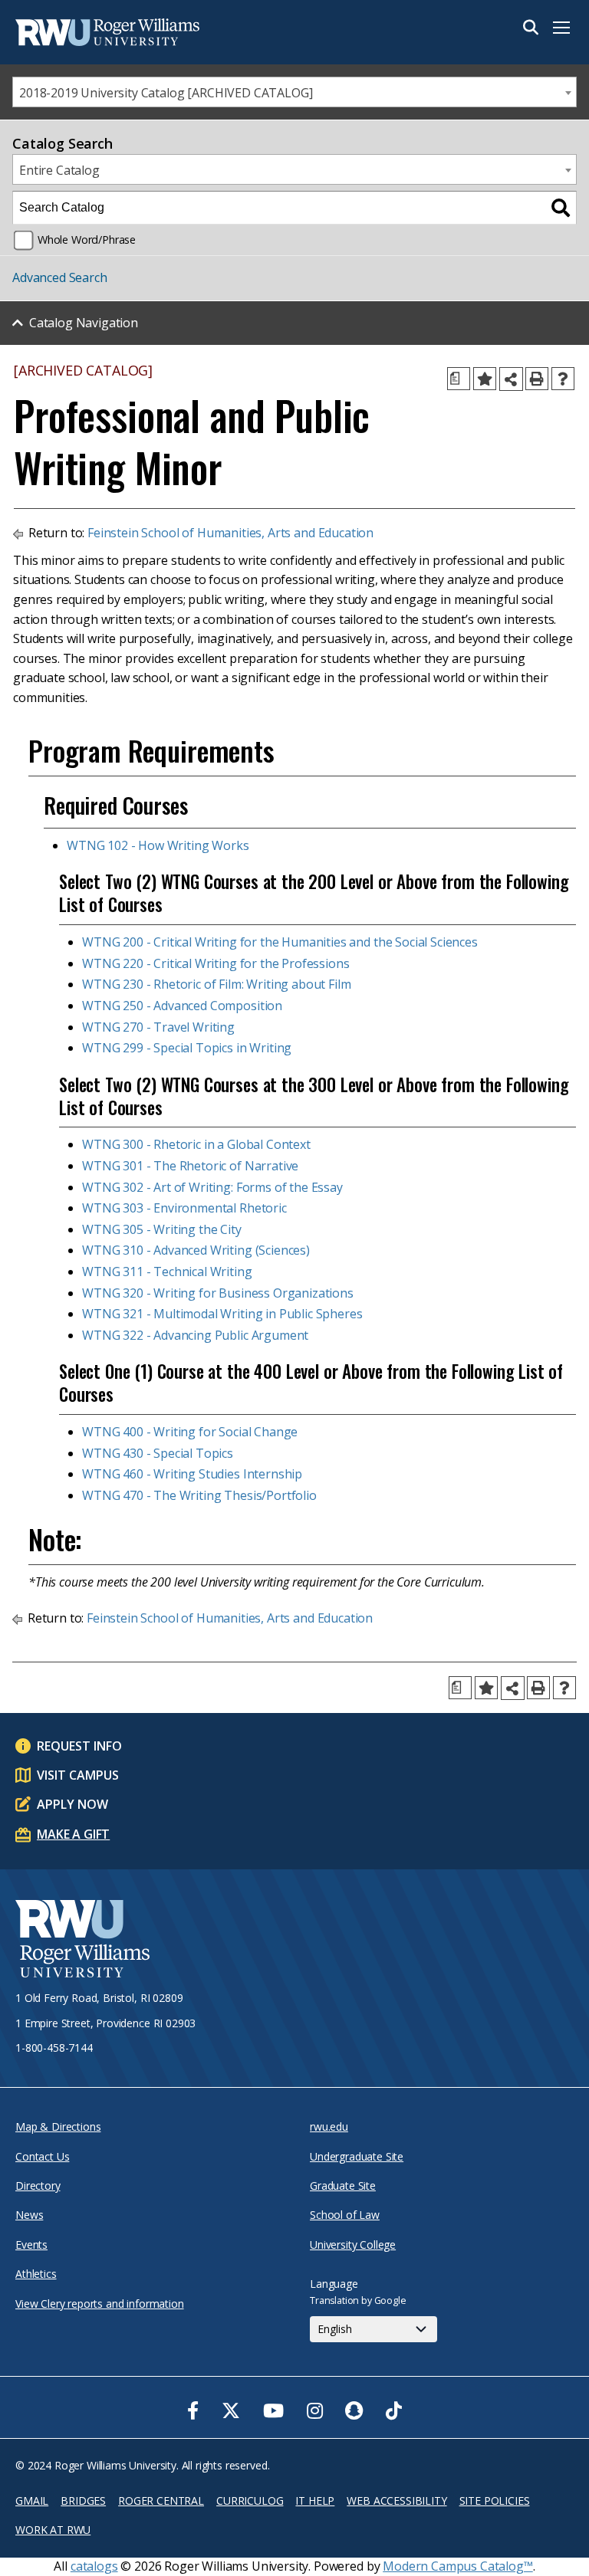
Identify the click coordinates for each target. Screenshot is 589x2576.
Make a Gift (73, 1834)
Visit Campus (78, 1775)
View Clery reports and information (100, 2304)
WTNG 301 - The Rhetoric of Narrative (190, 1166)
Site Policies (495, 2501)
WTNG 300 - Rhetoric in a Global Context (196, 1144)
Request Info (79, 1746)
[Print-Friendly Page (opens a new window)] (537, 379)
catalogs (94, 2566)
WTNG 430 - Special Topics (158, 1453)
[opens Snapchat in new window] (354, 2410)
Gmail (32, 2501)
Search (531, 28)
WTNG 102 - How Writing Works (158, 845)
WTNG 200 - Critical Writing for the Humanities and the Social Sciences (280, 942)
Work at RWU (53, 2530)
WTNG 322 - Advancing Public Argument (195, 1335)
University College (353, 2245)
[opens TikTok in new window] (394, 2410)
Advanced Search (60, 277)
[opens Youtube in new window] (273, 2410)
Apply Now (72, 1804)
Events (31, 2245)
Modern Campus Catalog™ (457, 2566)
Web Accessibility (397, 2501)
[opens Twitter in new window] (231, 2410)
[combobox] (294, 92)
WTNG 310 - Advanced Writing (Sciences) (196, 1250)
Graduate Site (343, 2185)
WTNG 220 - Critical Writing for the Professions (216, 963)
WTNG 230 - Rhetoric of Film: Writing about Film (216, 984)
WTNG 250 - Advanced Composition (182, 1006)
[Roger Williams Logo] (92, 32)
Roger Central (161, 2501)
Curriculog (250, 2501)
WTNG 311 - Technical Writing (167, 1272)
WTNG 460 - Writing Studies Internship (192, 1474)
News (29, 2215)
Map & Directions (58, 2126)
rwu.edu (329, 2126)
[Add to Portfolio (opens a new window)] (485, 379)
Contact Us (42, 2156)
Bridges (83, 2501)
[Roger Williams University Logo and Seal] (82, 1941)
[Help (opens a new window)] (563, 379)
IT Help (315, 2501)
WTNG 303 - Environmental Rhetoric (184, 1208)
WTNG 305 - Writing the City (162, 1229)
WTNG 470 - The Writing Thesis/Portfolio (199, 1495)
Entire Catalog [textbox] (59, 170)
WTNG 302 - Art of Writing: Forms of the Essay (212, 1187)
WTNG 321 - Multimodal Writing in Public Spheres (222, 1314)
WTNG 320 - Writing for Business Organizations (218, 1293)
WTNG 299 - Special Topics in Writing (187, 1048)
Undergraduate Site (357, 2156)
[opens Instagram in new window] (315, 2410)
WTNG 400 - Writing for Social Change (190, 1432)
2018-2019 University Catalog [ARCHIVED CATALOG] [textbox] (166, 93)
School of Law (345, 2215)
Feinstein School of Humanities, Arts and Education (230, 533)
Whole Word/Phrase (87, 240)
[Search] (561, 208)
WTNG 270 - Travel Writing (158, 1027)
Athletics (36, 2274)
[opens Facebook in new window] (193, 2410)
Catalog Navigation (84, 323)
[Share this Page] (511, 379)
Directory (38, 2185)
